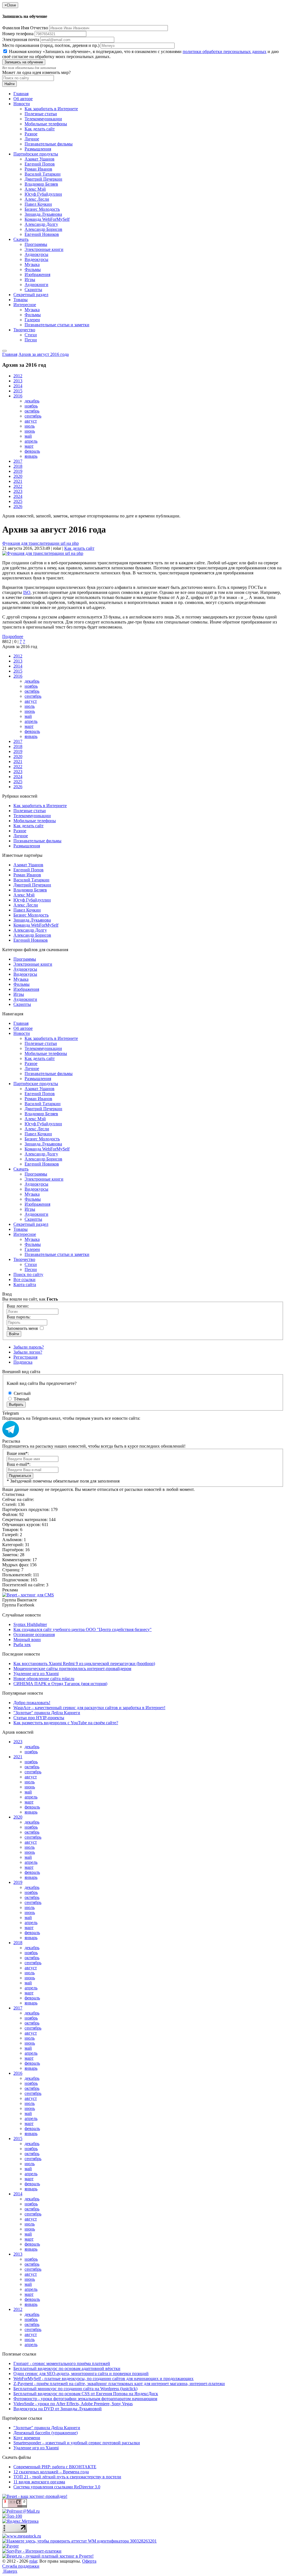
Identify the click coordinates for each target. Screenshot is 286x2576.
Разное (31, 134)
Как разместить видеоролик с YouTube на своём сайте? (66, 1723)
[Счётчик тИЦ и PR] (15, 2506)
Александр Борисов (43, 229)
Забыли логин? (28, 1352)
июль (30, 426)
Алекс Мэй (35, 189)
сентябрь (33, 416)
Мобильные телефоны (46, 124)
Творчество (24, 330)
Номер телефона (18, 34)
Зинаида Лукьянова (43, 214)
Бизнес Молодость (42, 209)
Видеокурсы (36, 259)
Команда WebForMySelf (47, 219)
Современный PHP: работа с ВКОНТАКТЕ (55, 2467)
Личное (32, 139)
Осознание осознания (34, 1634)
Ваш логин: (18, 1306)
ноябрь (31, 406)
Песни (31, 340)
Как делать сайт (40, 129)
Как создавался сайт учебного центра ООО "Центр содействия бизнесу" (83, 1629)
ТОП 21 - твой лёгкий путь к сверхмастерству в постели (67, 2477)
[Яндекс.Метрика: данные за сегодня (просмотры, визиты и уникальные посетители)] (20, 2521)
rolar (33, 2561)
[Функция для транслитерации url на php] (43, 553)
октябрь (32, 411)
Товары (21, 300)
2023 (18, 491)
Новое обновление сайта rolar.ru (44, 1679)
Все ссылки (24, 1279)
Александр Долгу (41, 224)
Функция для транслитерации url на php (40, 543)
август (31, 421)
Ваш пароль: (19, 1317)
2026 (18, 506)
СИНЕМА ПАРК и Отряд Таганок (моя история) (60, 1684)
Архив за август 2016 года (44, 354)
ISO (27, 592)
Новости (22, 104)
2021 (18, 481)
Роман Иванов (38, 169)
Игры (30, 280)
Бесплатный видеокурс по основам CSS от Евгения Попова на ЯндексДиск (86, 2394)
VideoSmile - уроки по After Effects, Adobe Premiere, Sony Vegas (73, 2404)
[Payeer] (10, 2546)
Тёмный (21, 1399)
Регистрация (25, 1357)
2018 (18, 466)
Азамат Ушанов (40, 159)
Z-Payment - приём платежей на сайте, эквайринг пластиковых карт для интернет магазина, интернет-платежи (119, 2384)
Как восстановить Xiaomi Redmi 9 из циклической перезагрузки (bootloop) (84, 1664)
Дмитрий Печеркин (43, 179)
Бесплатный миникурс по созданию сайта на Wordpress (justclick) (75, 2389)
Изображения (37, 274)
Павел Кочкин (38, 204)
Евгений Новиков (42, 234)
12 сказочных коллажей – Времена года (51, 2472)
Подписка (23, 1362)
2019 (18, 471)
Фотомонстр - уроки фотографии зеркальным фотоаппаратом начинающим (85, 2399)
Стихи (31, 335)
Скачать (21, 239)
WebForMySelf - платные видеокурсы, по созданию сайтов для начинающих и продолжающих (103, 2379)
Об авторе (23, 99)
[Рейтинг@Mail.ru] (21, 2511)
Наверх (10, 2571)
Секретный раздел (31, 295)
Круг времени (27, 2438)
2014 (18, 386)
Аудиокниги (36, 285)
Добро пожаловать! (32, 1703)
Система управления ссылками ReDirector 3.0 (57, 2487)
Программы (36, 244)
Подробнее (13, 636)
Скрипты (33, 290)
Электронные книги (44, 249)
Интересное (25, 305)
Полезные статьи (41, 114)
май (28, 436)
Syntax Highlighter (30, 1624)
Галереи (32, 320)
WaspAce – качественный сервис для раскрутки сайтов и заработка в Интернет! (89, 1708)
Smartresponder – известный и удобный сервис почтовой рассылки (77, 2443)
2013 (18, 381)
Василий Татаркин (43, 174)
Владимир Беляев (41, 184)
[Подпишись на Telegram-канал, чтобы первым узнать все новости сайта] (11, 1436)
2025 (18, 501)
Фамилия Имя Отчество (25, 28)
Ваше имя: (18, 1453)
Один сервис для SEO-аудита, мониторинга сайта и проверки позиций (81, 2374)
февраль (32, 451)
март (29, 446)
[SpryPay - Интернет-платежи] (32, 2551)
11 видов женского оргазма (39, 2482)
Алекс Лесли (37, 199)
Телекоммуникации (43, 119)
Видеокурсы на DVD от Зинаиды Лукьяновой (58, 2409)
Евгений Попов (40, 164)
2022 (18, 486)
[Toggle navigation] (4, 351)
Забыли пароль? (29, 1347)
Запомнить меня (22, 1328)
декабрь (32, 401)
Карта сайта (25, 1285)
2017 (18, 461)
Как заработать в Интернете (51, 109)
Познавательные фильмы (49, 144)
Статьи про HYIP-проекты (39, 1718)
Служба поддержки (21, 2566)
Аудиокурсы (36, 254)
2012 (18, 376)
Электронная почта (21, 39)
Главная (21, 94)
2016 (18, 396)
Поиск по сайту (28, 1274)
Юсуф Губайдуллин (43, 194)
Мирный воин (27, 1640)
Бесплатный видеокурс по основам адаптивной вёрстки (67, 2368)
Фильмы (33, 269)
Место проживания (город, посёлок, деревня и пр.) (51, 45)
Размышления (38, 149)
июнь (30, 431)
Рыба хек (22, 1645)
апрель (31, 441)
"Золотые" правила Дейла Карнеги (47, 1713)
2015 (18, 391)
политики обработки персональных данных (225, 51)
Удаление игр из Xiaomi (36, 1674)
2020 (18, 476)
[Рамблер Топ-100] (12, 2516)
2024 (18, 496)
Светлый (22, 1393)
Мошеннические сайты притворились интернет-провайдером (72, 1669)
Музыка (32, 264)
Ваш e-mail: (19, 1464)
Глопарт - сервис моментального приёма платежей (62, 2363)
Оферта (89, 2561)
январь (31, 456)
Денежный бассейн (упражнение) (46, 2433)
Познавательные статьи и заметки (57, 325)
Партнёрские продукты (36, 154)
